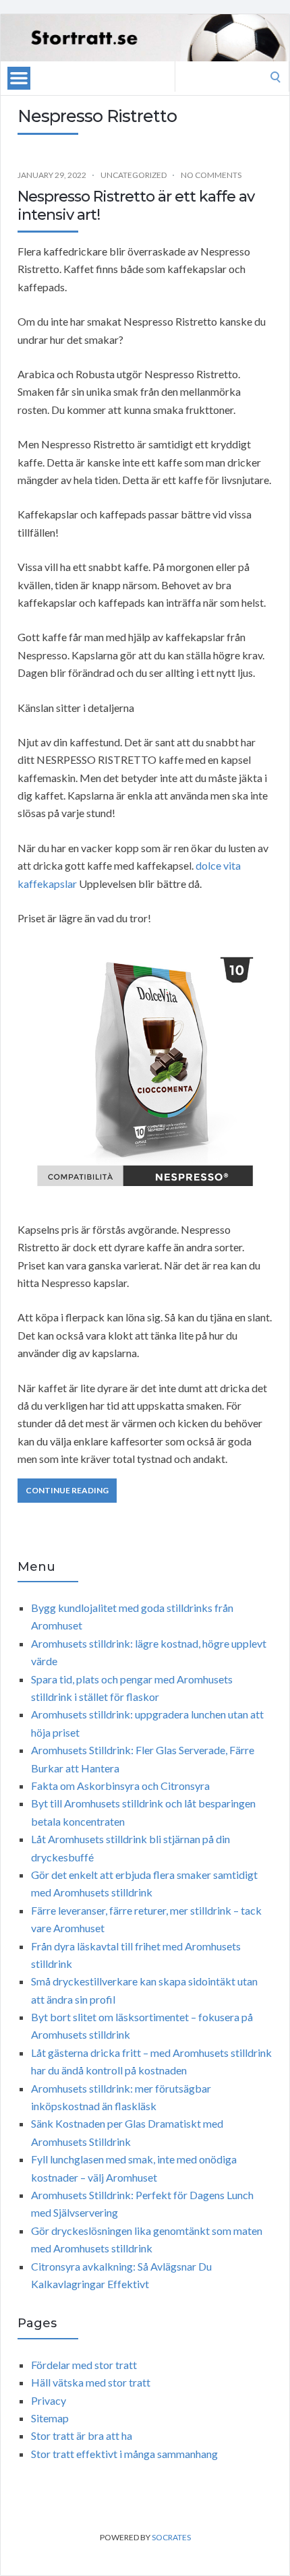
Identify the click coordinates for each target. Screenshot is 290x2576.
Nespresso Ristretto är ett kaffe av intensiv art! (136, 205)
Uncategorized (134, 175)
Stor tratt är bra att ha (82, 2435)
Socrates (171, 2537)
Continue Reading (67, 1490)
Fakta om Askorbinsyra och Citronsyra (120, 1786)
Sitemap (50, 2418)
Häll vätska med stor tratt (91, 2382)
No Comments (211, 175)
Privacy (49, 2400)
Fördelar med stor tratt (84, 2365)
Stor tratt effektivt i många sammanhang (124, 2454)
